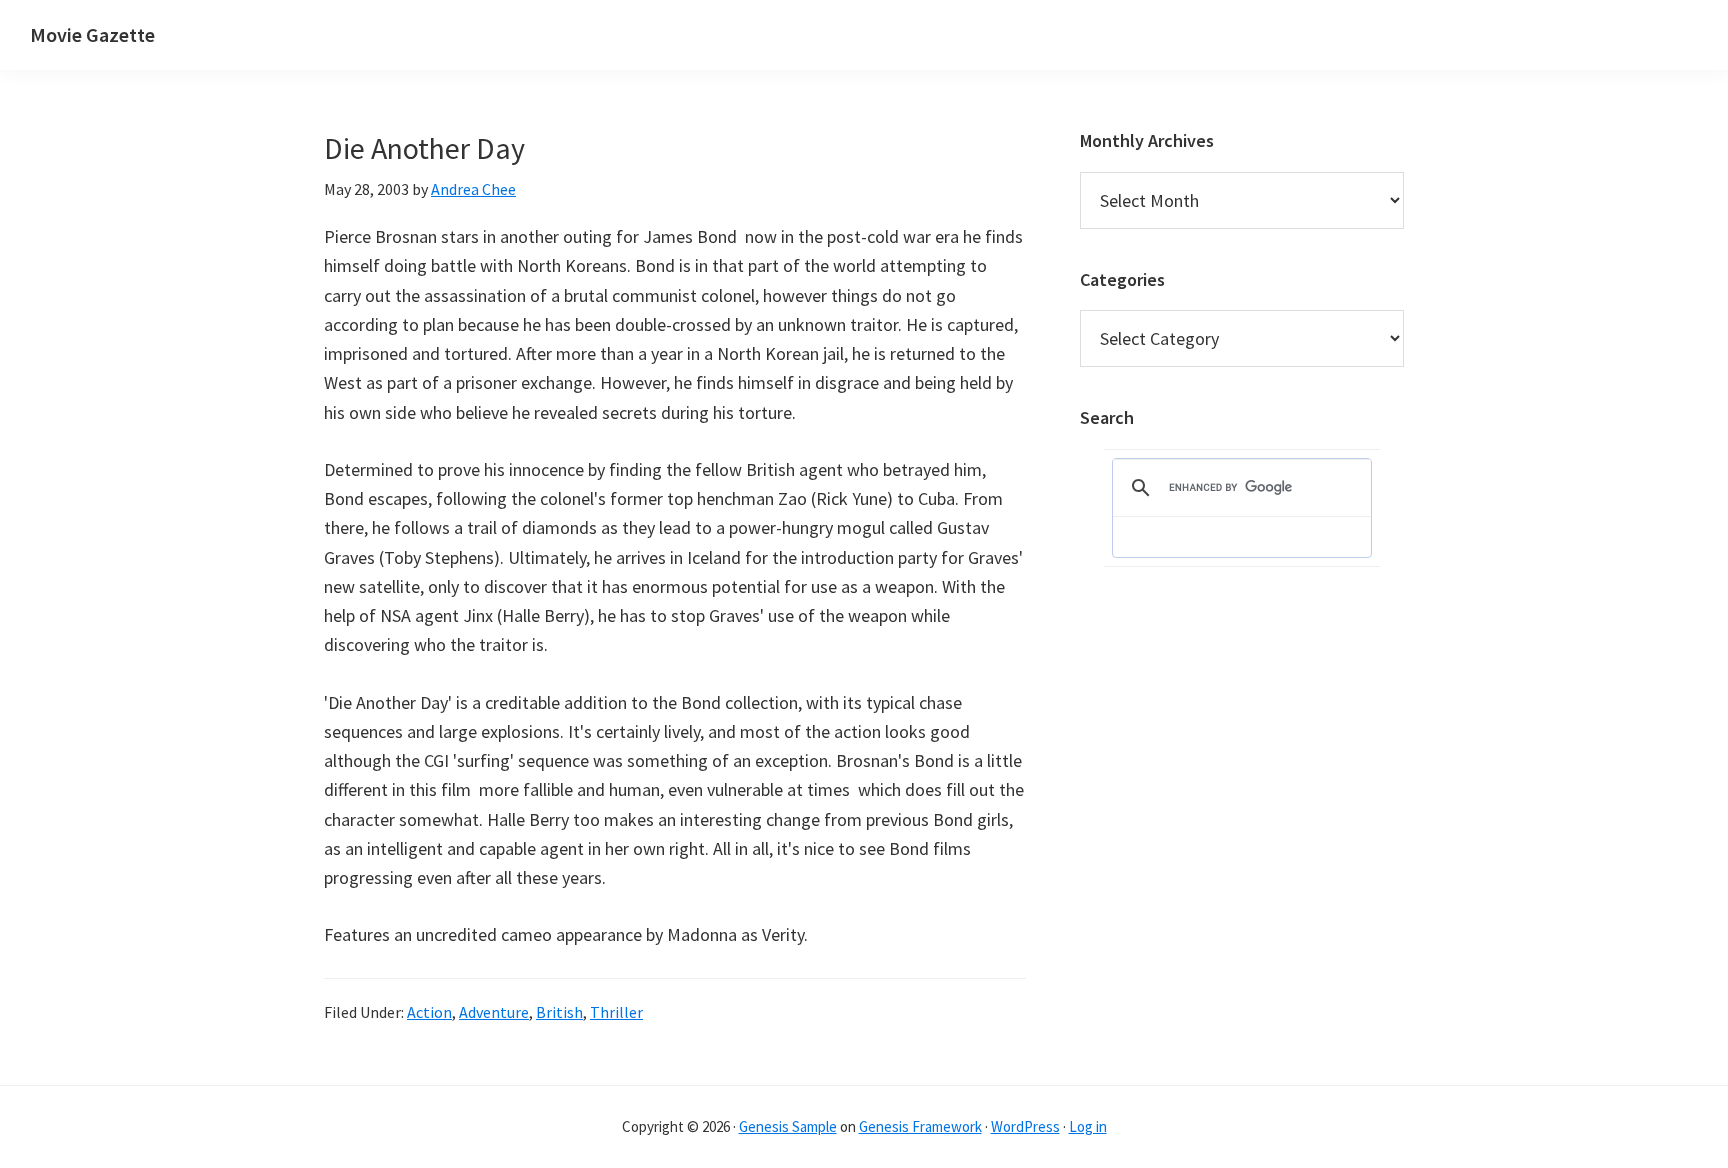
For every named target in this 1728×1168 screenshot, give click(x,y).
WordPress (1025, 1126)
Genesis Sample (788, 1126)
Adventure (494, 1012)
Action (429, 1012)
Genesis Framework (920, 1126)
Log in (1088, 1126)
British (559, 1012)
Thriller (616, 1012)
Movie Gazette (92, 34)
